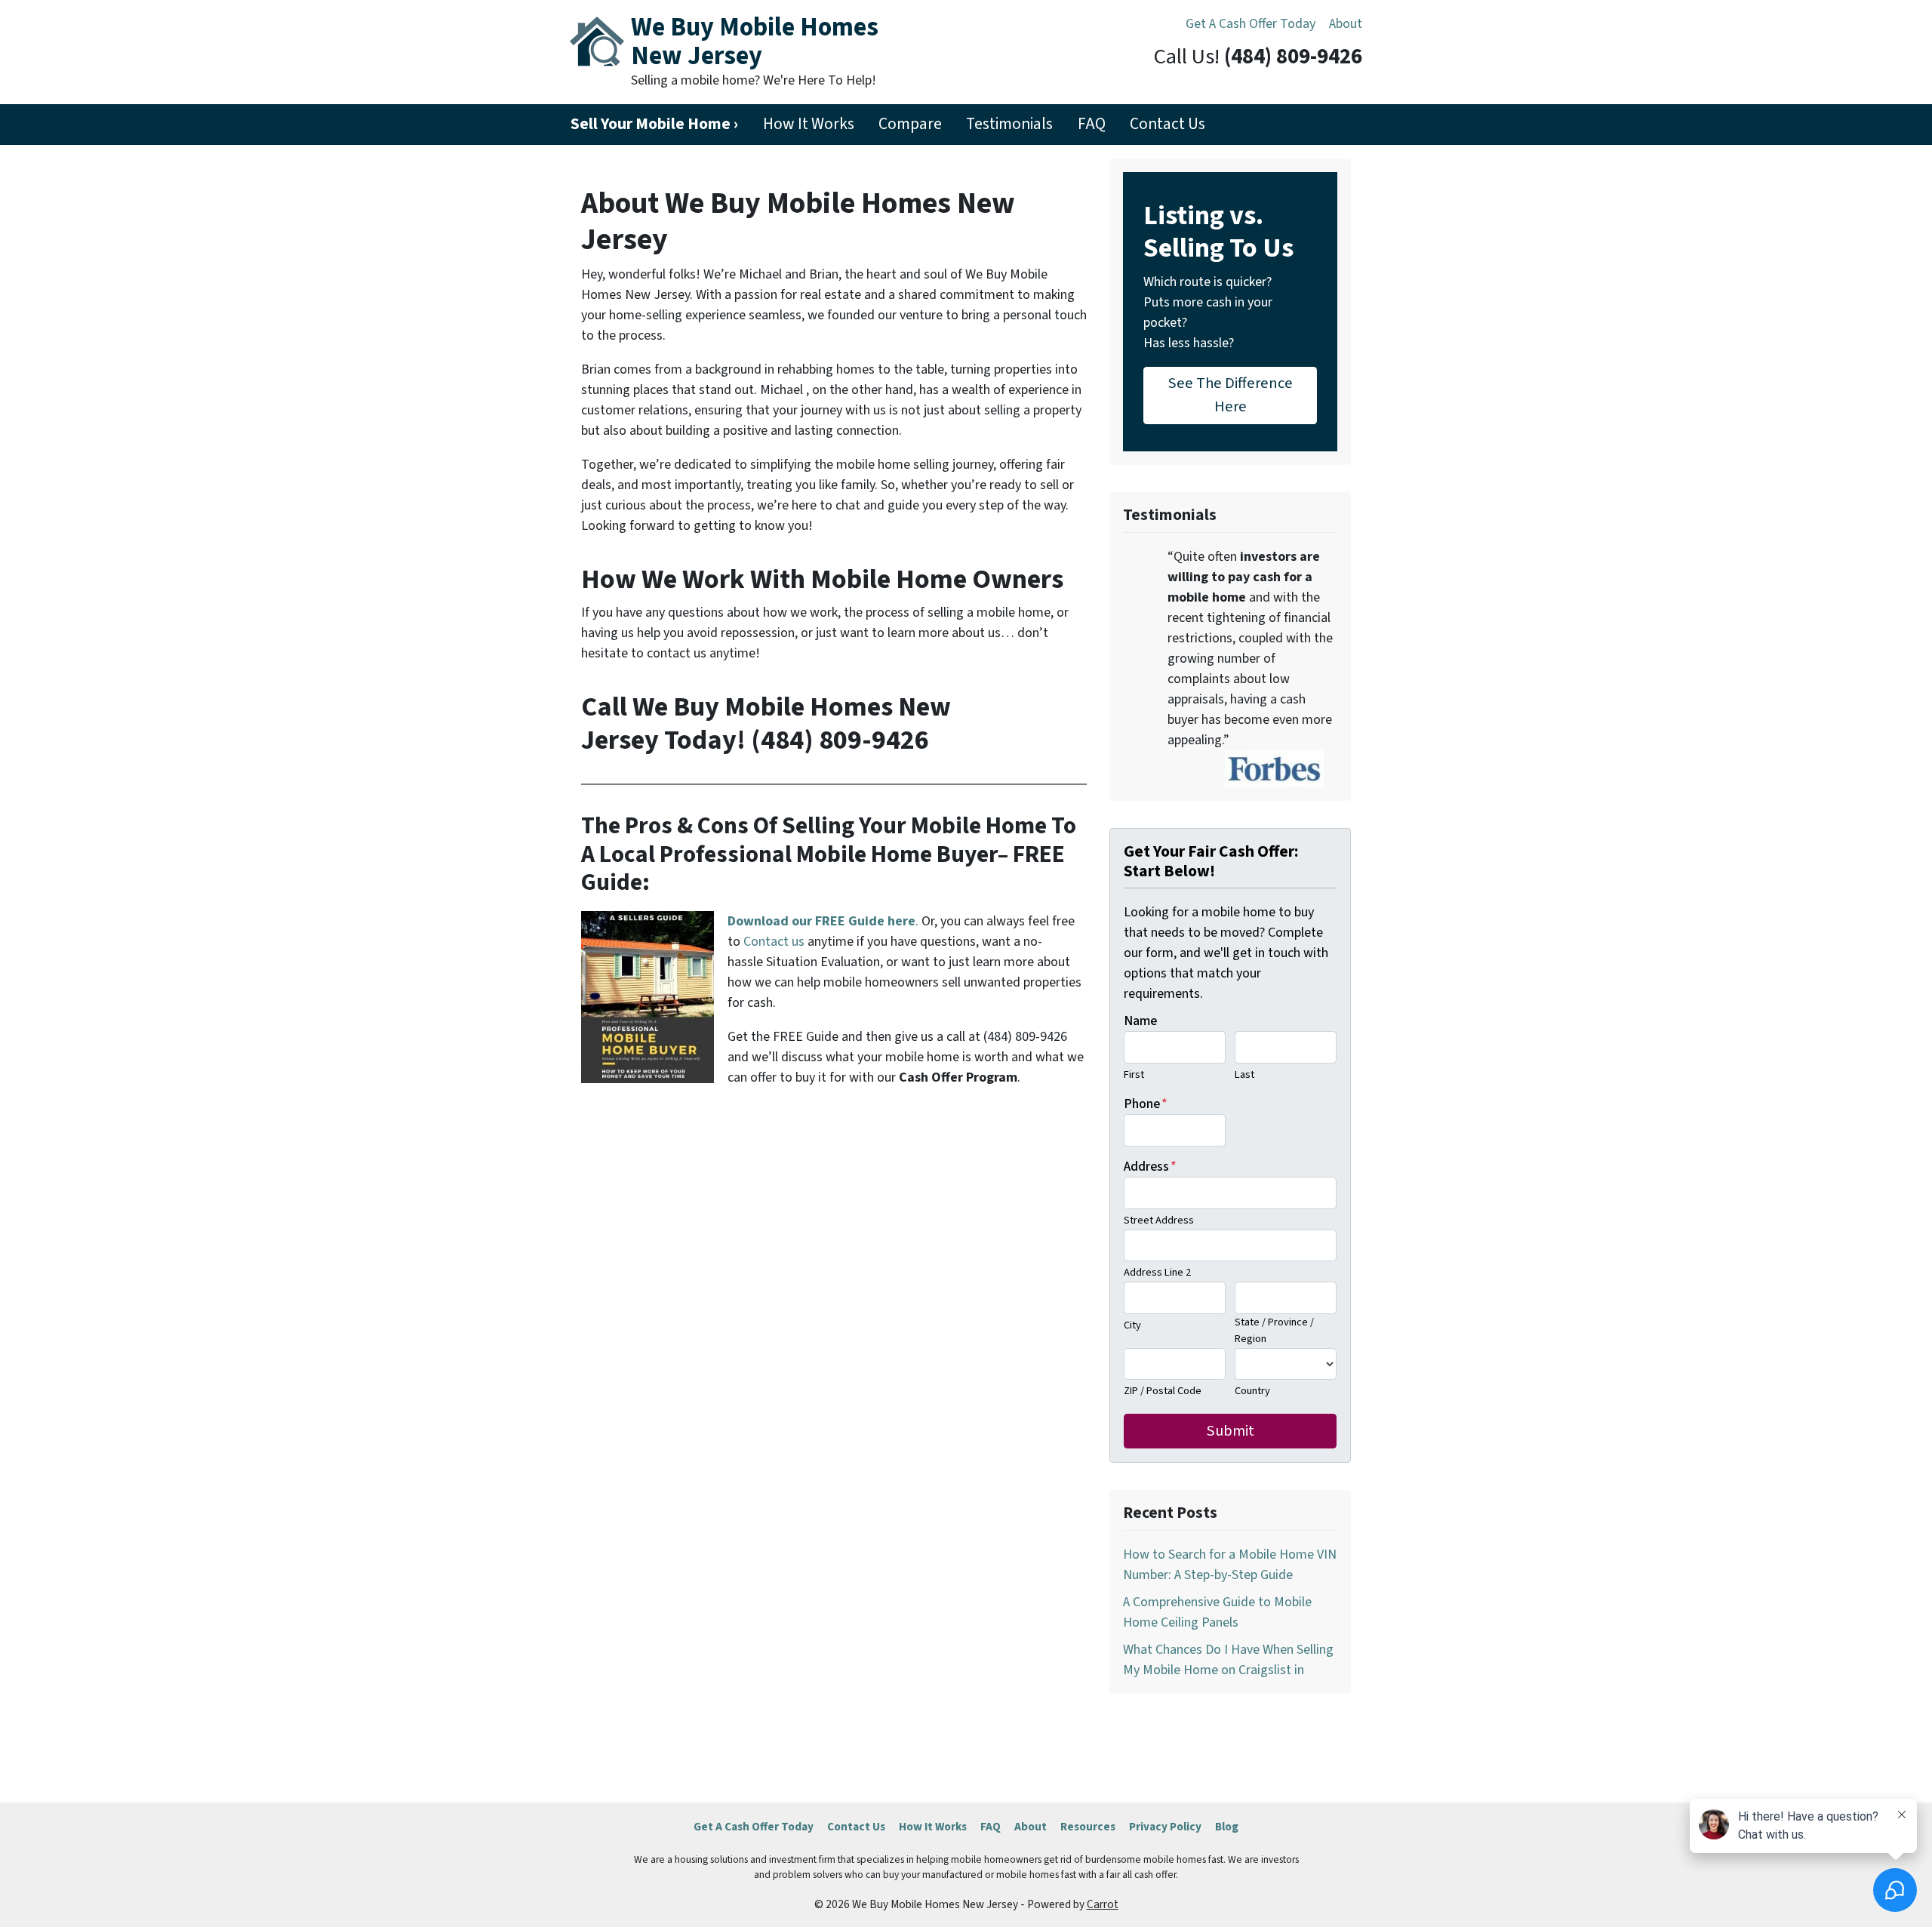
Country (1252, 1391)
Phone (1146, 1104)
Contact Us (1168, 124)
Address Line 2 (1157, 1272)
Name (1140, 1021)
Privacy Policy (1165, 1827)
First (1134, 1074)
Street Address (1159, 1220)
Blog (1227, 1827)
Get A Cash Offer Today (1251, 24)
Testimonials (1009, 124)
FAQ (1092, 124)
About (1346, 24)
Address (1150, 1167)
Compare (910, 124)
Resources (1088, 1827)
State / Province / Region (1274, 1330)
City (1132, 1325)
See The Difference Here (1231, 394)
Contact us (774, 942)
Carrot (1103, 1904)
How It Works (809, 124)
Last (1244, 1074)
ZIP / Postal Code (1163, 1391)
